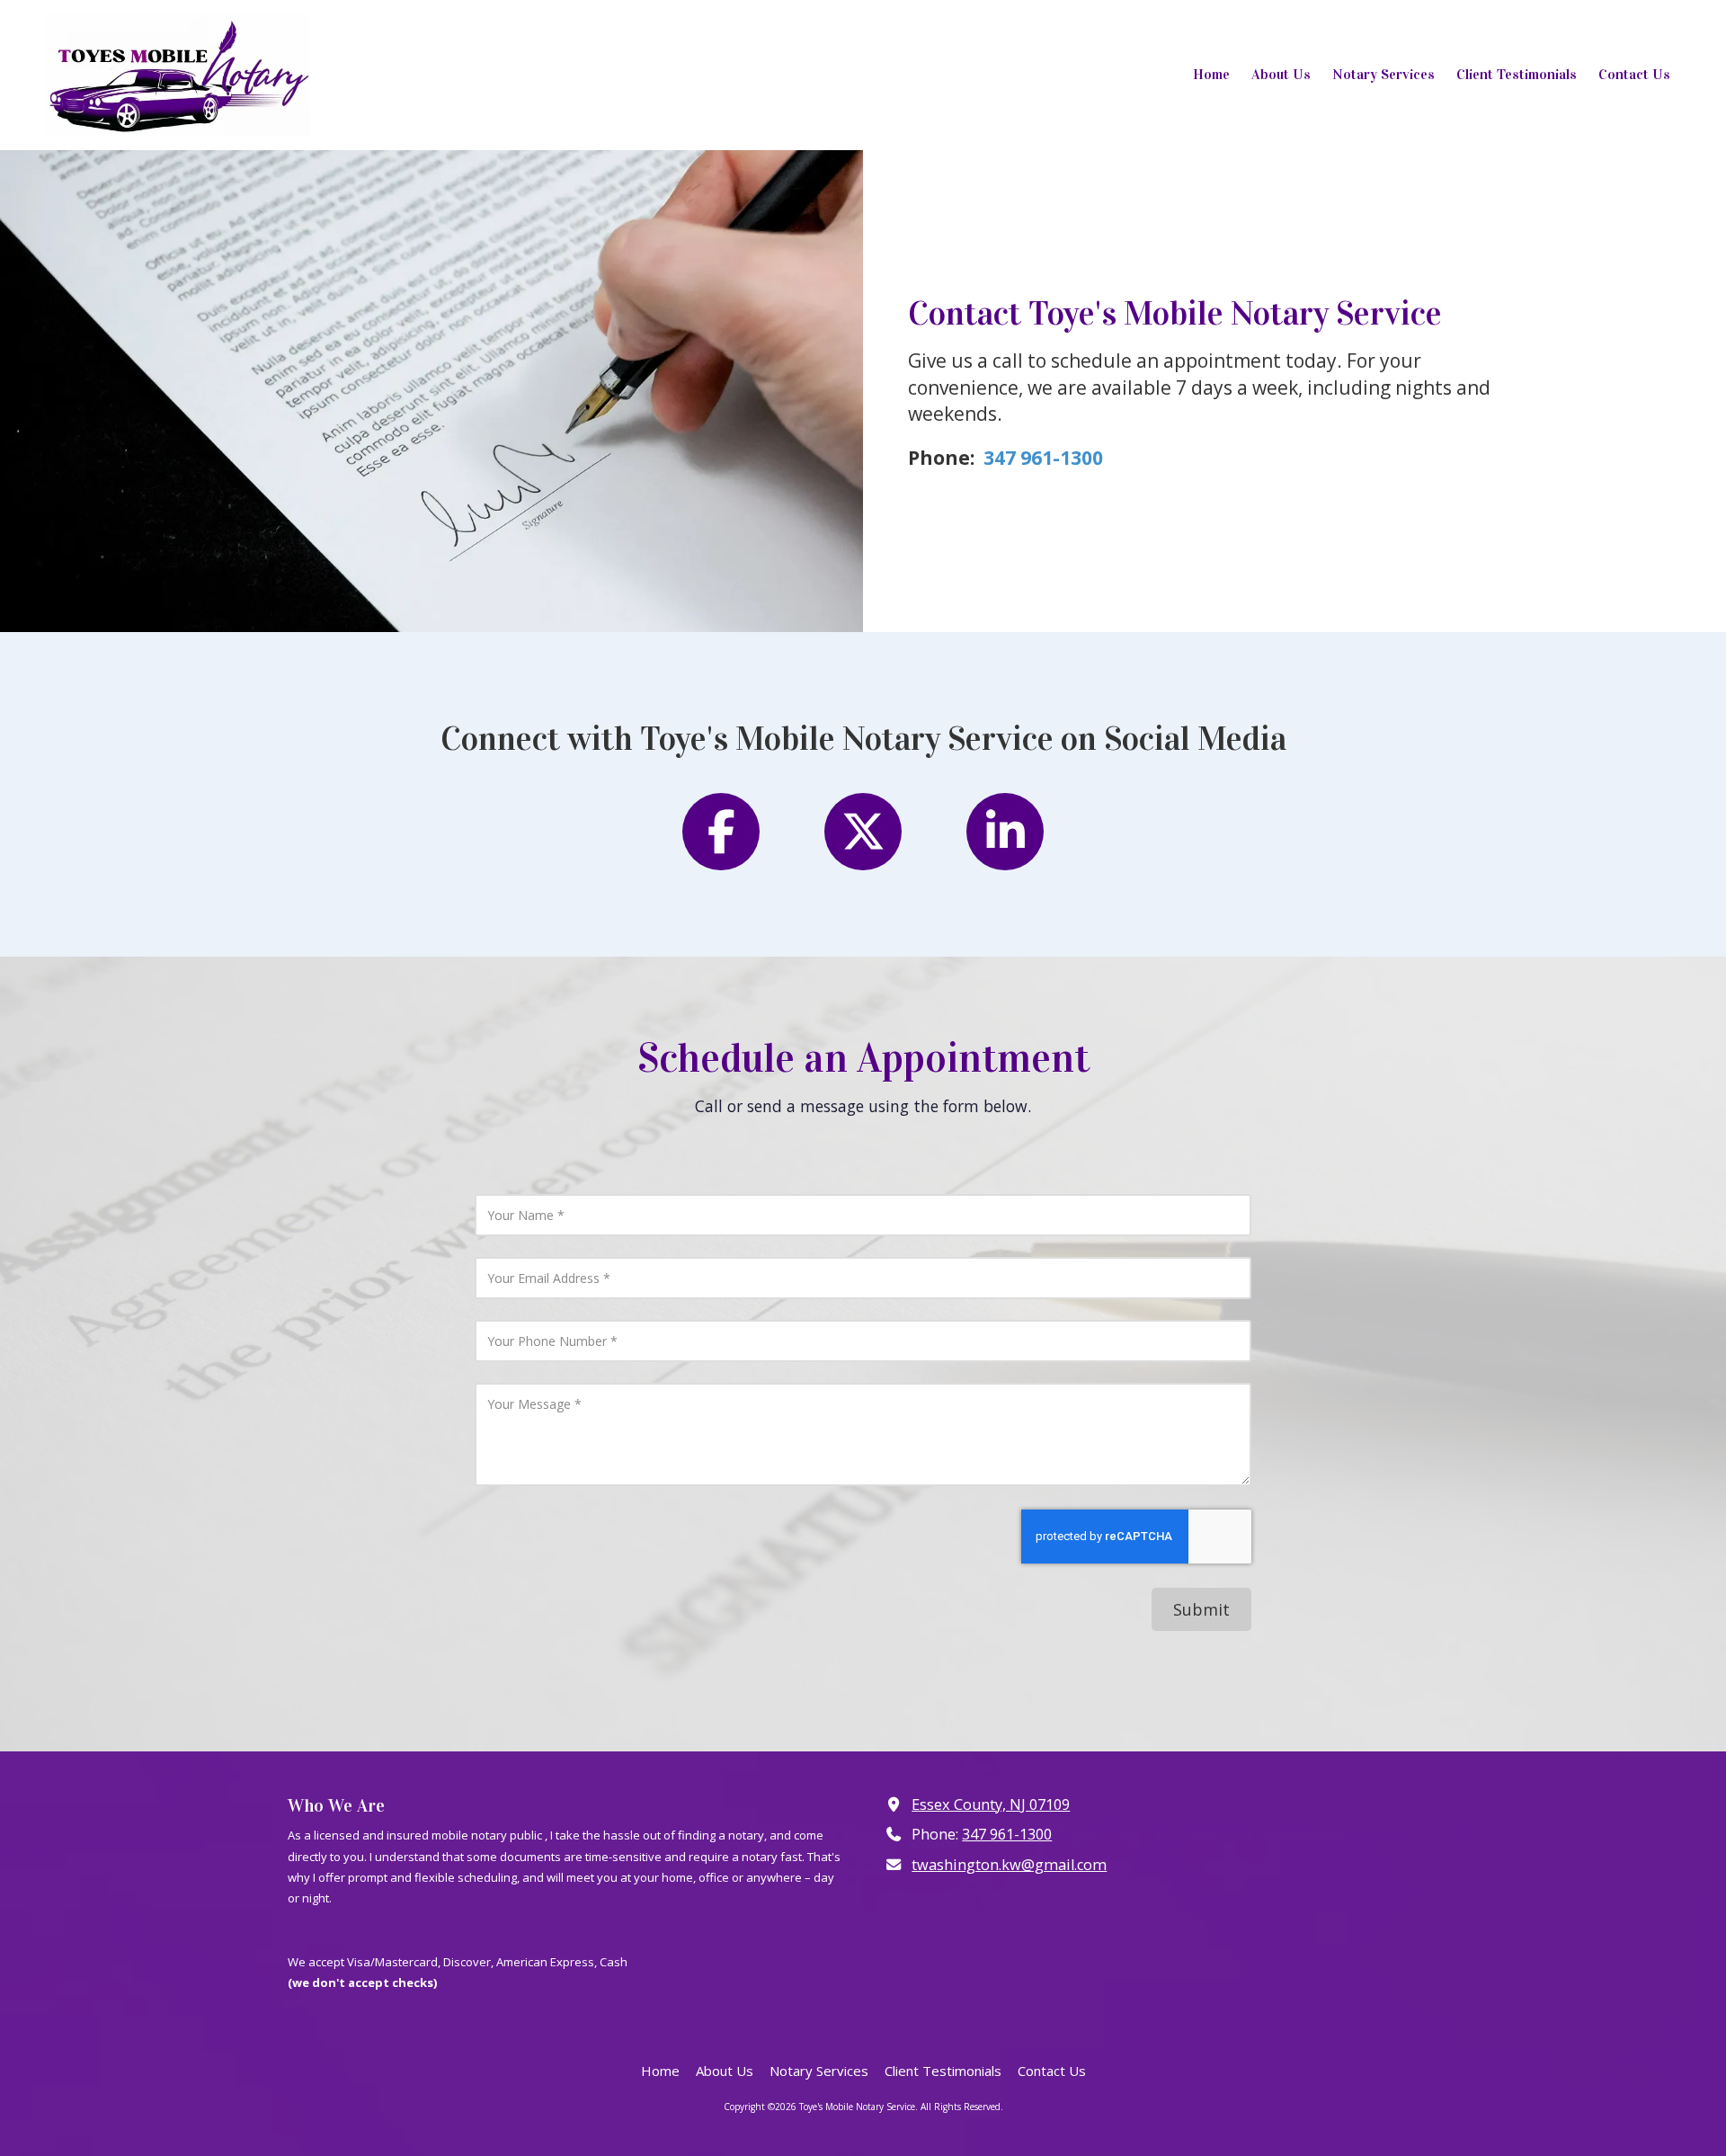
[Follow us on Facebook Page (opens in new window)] (721, 832)
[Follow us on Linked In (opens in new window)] (1005, 832)
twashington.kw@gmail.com (1009, 1865)
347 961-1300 (1007, 1834)
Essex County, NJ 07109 (991, 1804)
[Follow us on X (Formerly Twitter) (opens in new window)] (863, 832)
